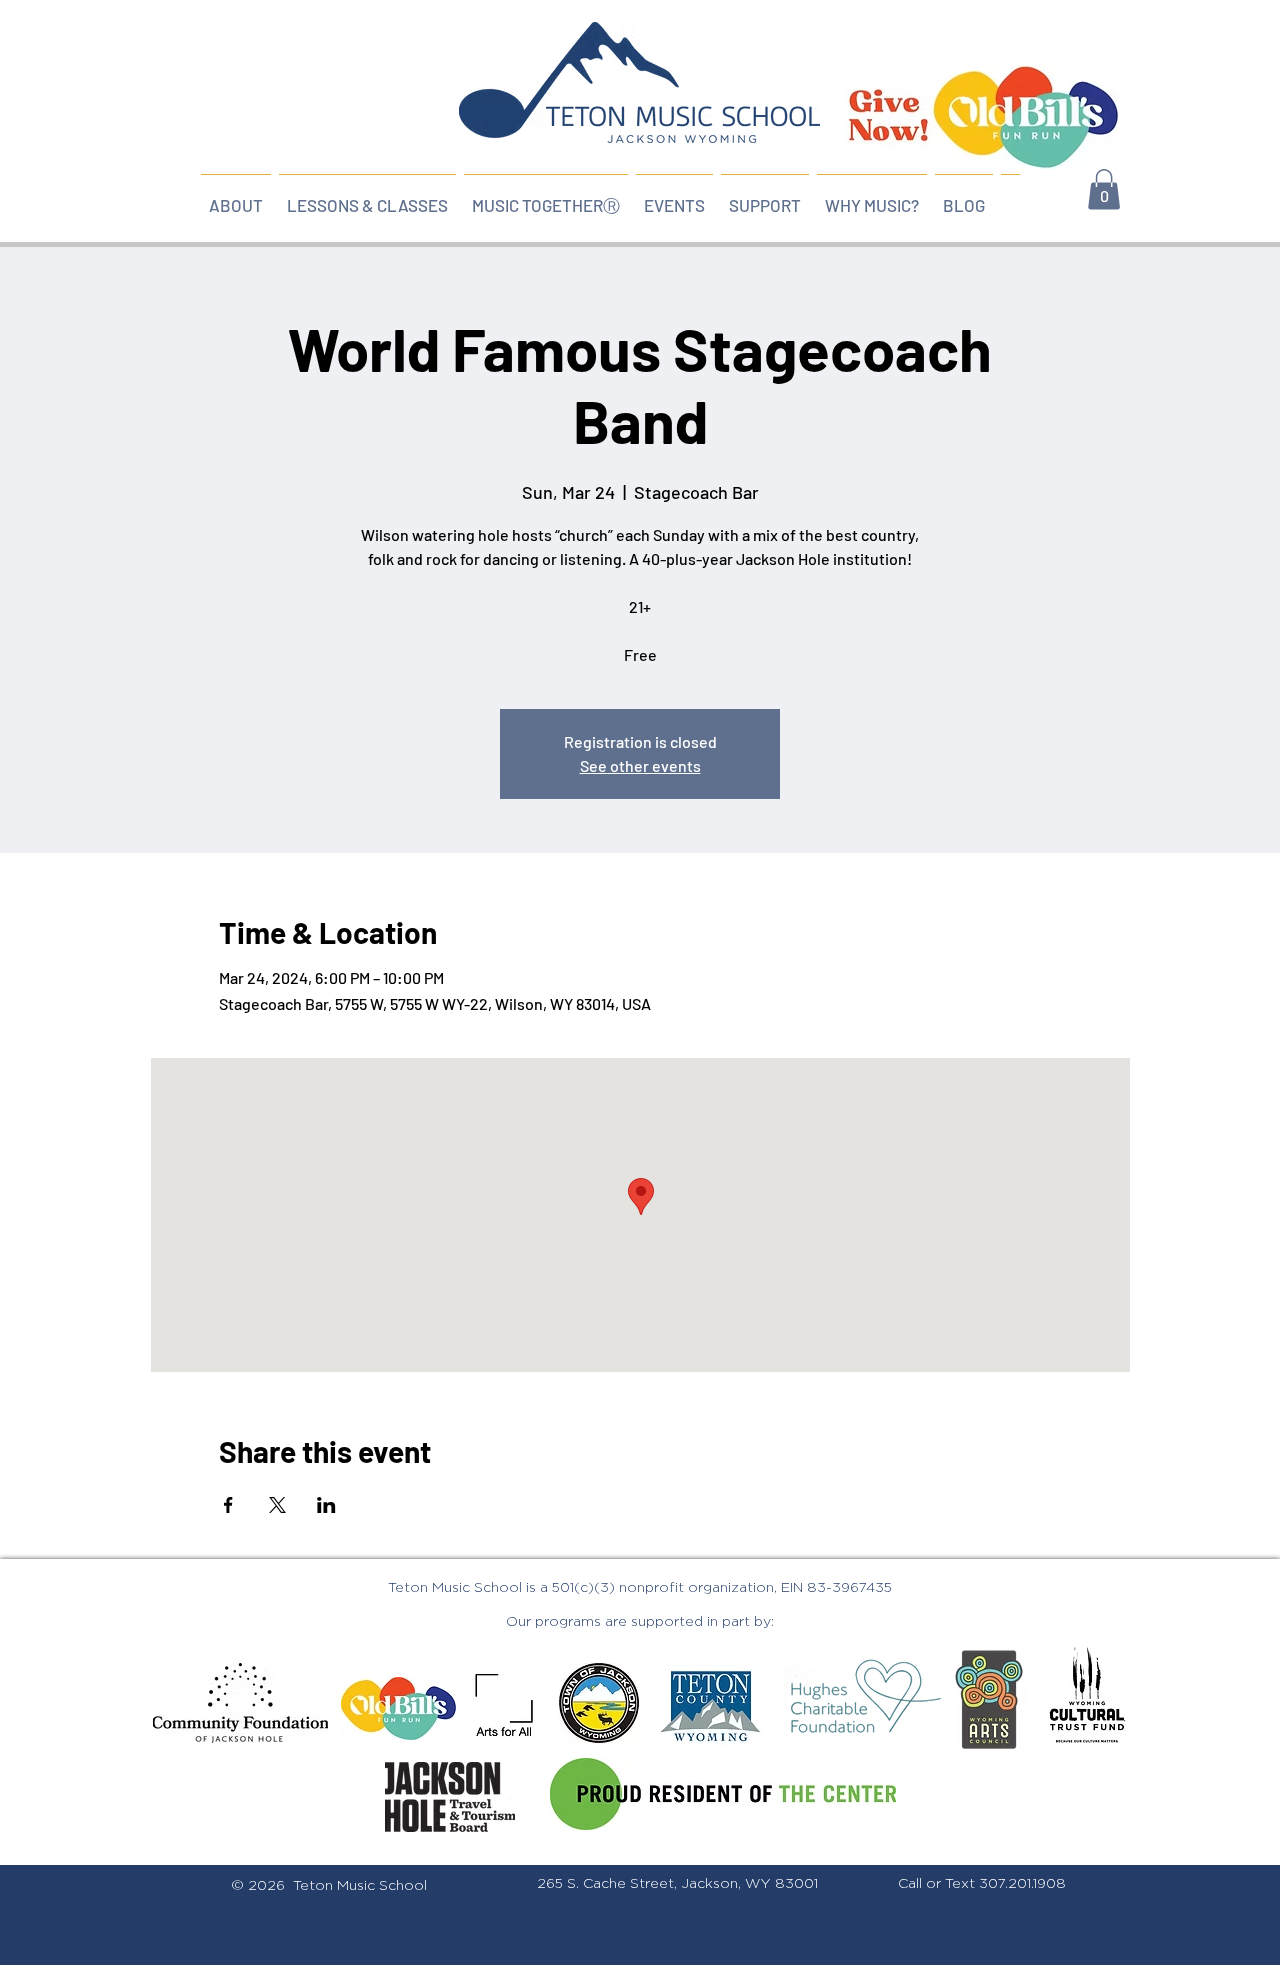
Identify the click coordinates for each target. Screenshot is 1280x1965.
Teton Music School (360, 1886)
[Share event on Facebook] (228, 1505)
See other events (640, 765)
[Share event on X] (277, 1505)
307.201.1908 (1022, 1884)
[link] (1104, 189)
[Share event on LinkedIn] (326, 1505)
